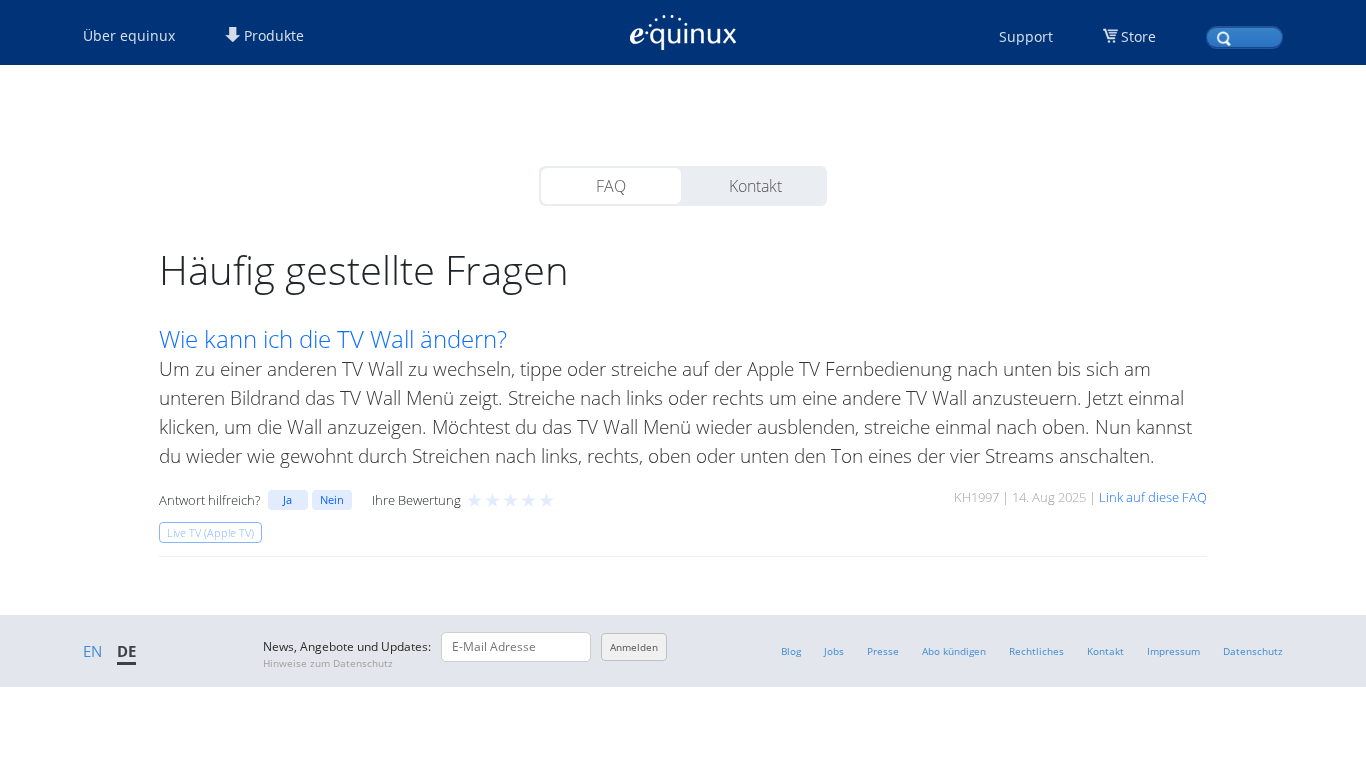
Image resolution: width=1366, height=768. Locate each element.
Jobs (834, 651)
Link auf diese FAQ (1153, 497)
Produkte (272, 35)
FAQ (611, 186)
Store (1138, 36)
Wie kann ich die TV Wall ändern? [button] (333, 339)
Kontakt (755, 186)
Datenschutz (1253, 651)
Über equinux (129, 35)
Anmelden (634, 647)
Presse (883, 651)
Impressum (1173, 651)
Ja (287, 499)
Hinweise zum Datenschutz (328, 663)
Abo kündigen (954, 651)
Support (1026, 36)
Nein (332, 499)
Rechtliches (1036, 651)
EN (92, 651)
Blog (791, 651)
